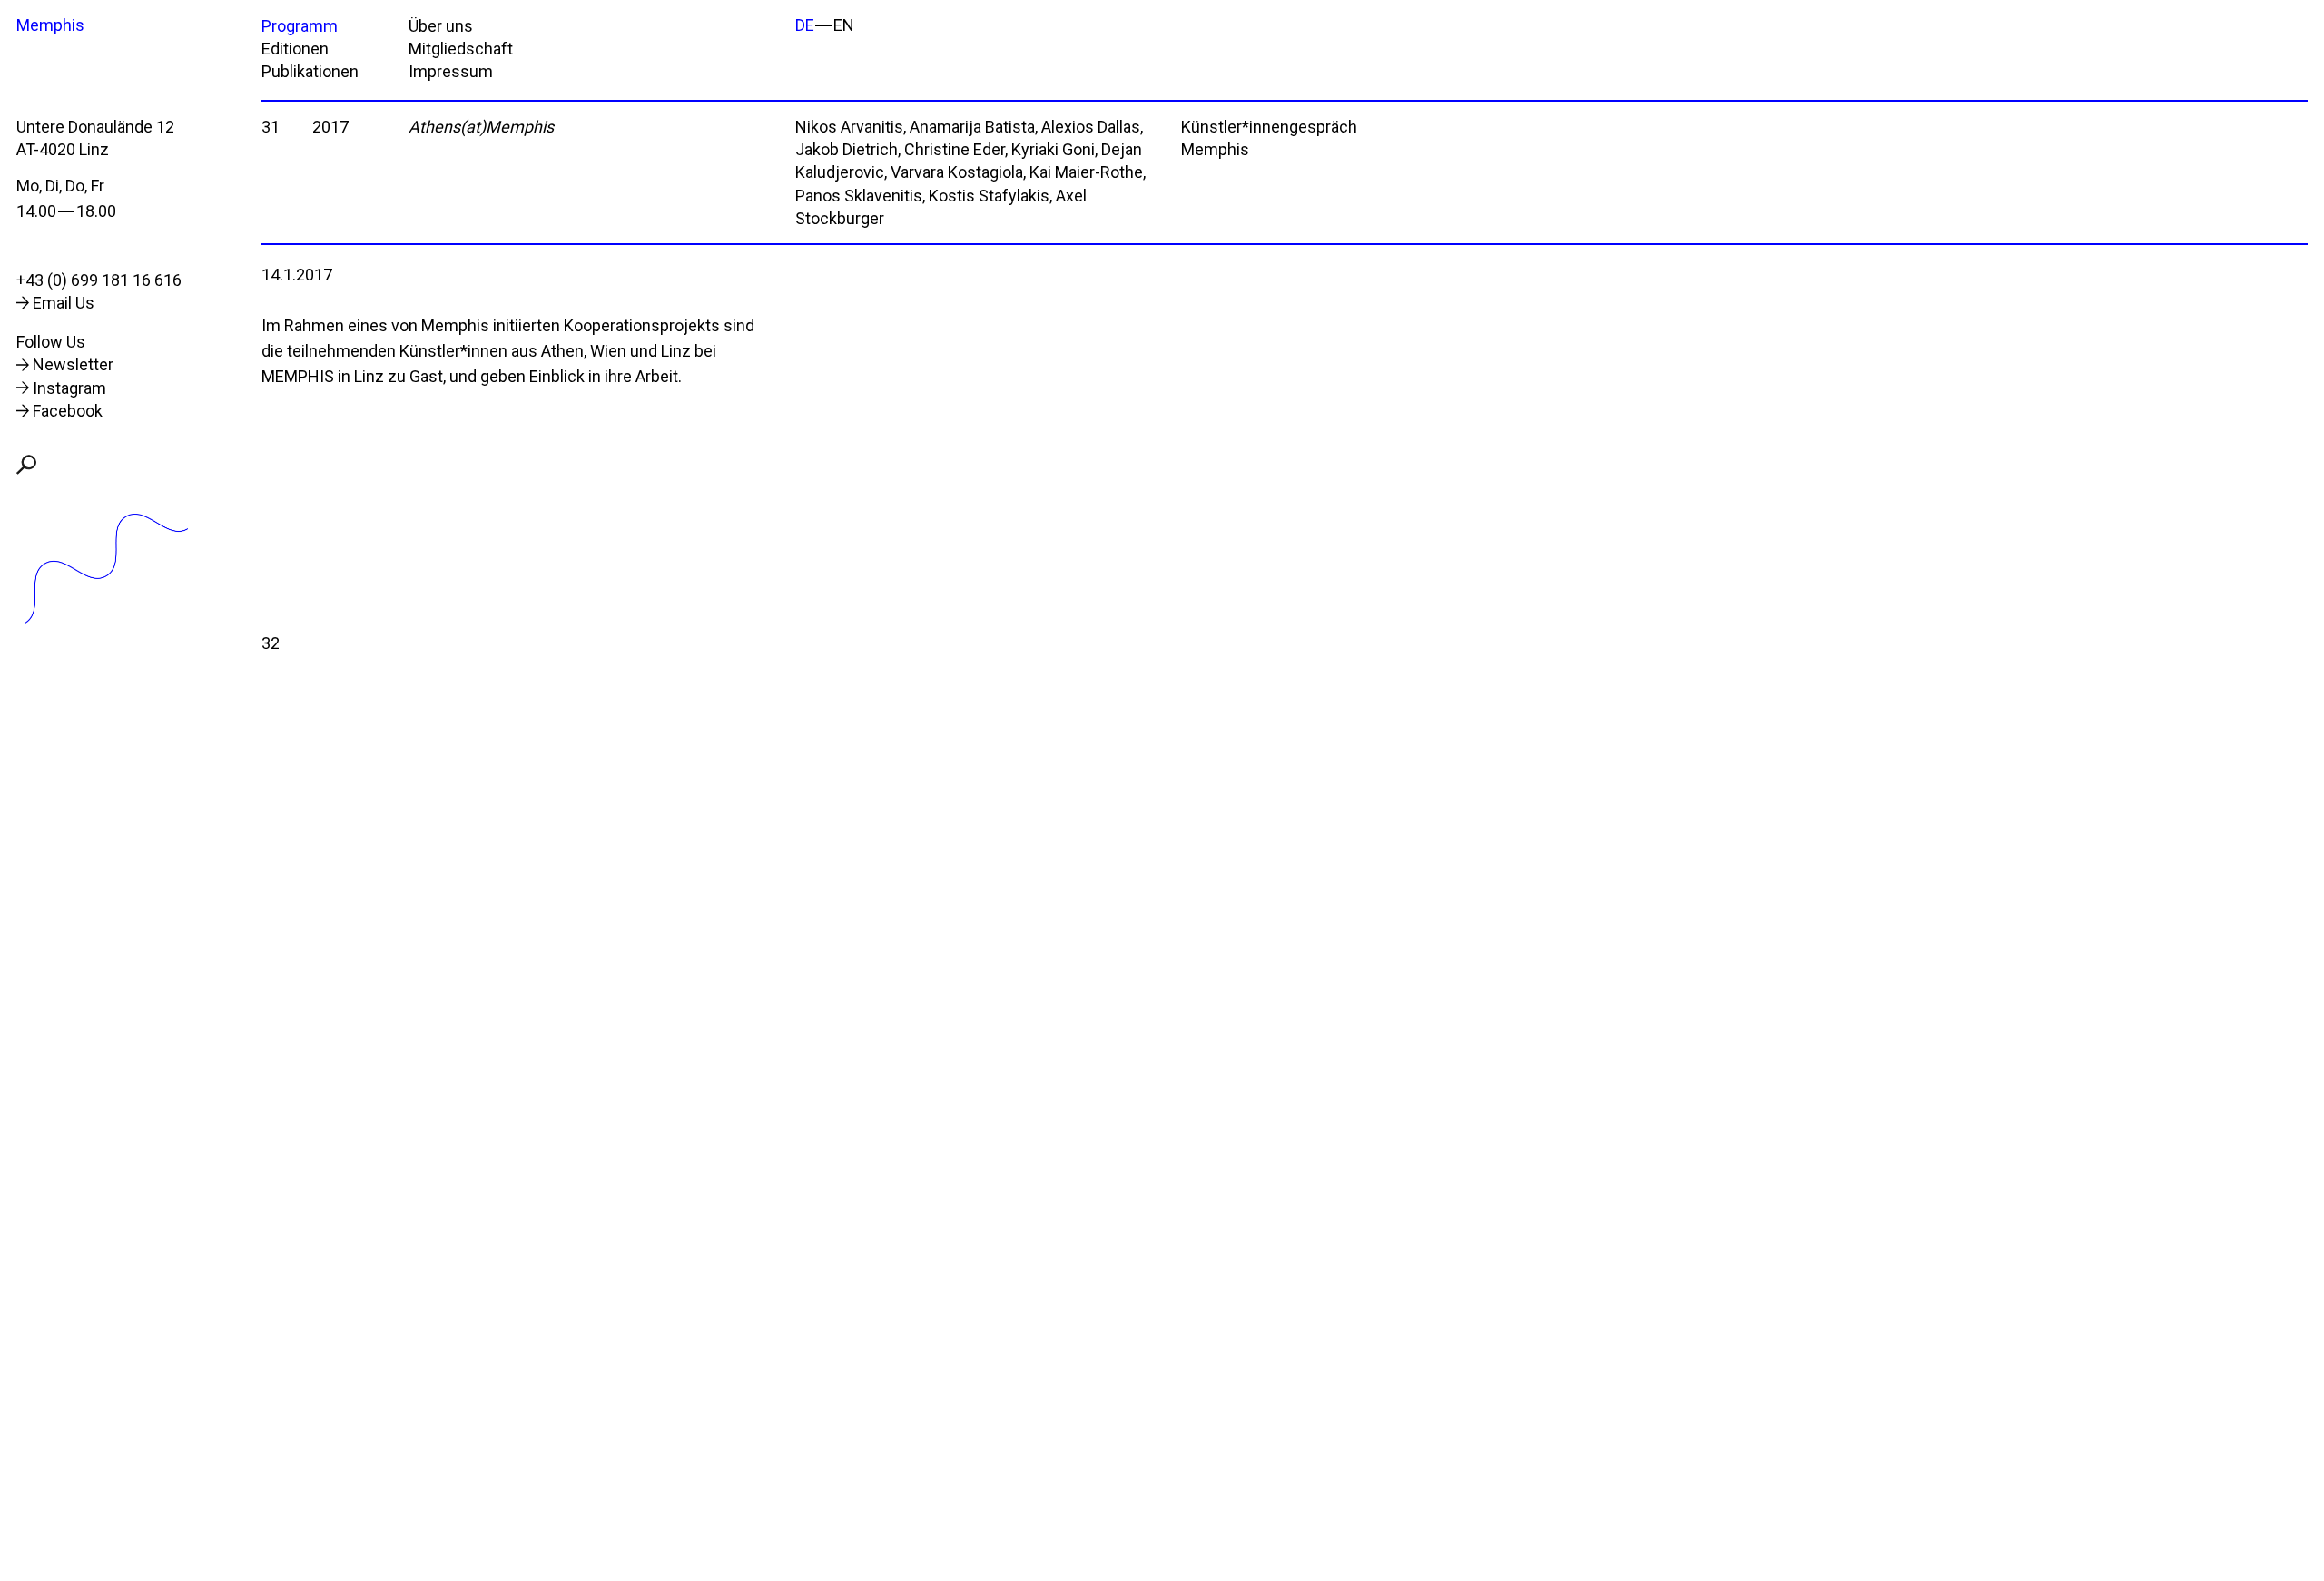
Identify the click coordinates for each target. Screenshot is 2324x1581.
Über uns (441, 26)
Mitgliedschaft (461, 49)
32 (271, 643)
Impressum (451, 71)
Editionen (295, 49)
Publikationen (310, 71)
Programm (300, 26)
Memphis (50, 25)
